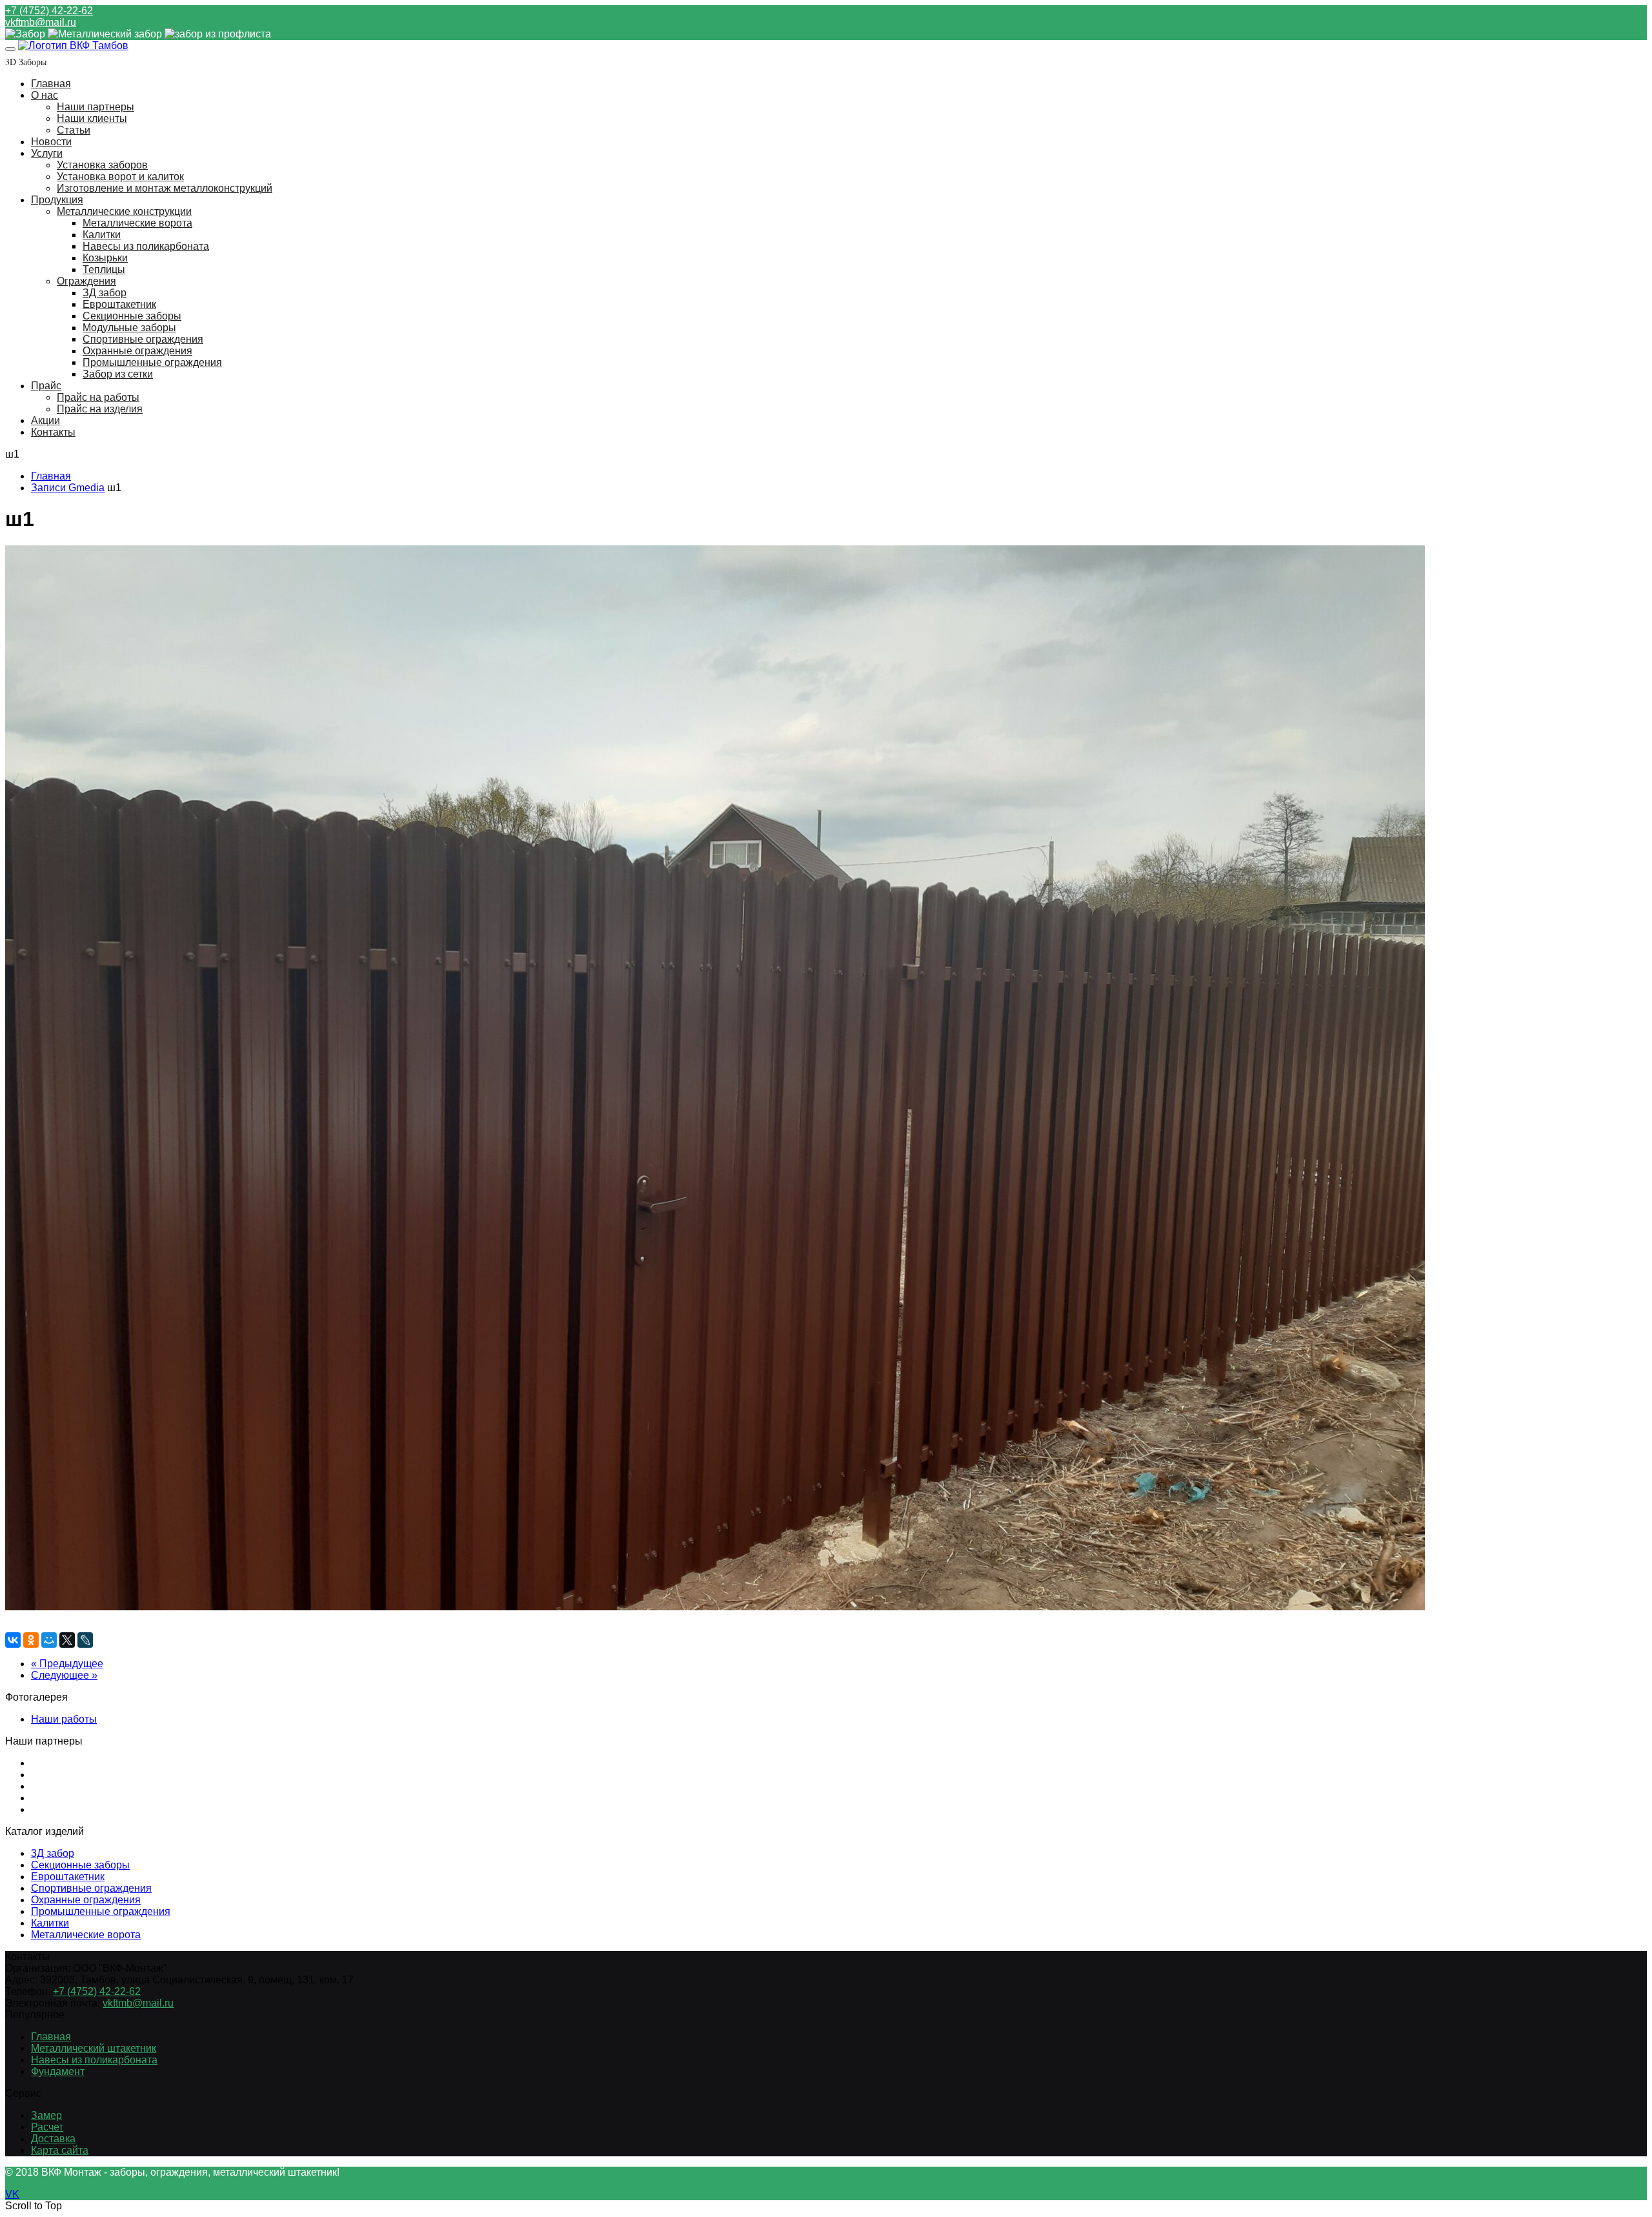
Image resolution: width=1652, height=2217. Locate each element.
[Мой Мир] (49, 1640)
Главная (51, 84)
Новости (51, 142)
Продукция (57, 200)
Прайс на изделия (100, 409)
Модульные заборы (129, 328)
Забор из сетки (118, 374)
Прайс (46, 386)
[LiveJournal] (85, 1640)
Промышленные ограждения (152, 362)
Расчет (47, 2127)
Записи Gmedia (68, 488)
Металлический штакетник (94, 2048)
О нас (45, 95)
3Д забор (53, 1853)
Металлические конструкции (124, 211)
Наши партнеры (96, 107)
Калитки (102, 235)
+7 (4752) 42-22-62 (49, 11)
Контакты (53, 432)
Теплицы (104, 269)
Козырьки (105, 258)
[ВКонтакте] (13, 1640)
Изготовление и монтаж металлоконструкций (165, 188)
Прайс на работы (98, 397)
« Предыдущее (67, 1664)
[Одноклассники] (31, 1640)
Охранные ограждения (137, 351)
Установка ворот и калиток (120, 177)
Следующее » (64, 1675)
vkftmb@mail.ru (41, 22)
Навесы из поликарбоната (146, 246)
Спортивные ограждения (143, 339)
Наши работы (64, 1719)
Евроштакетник (119, 304)
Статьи (74, 130)
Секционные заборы (132, 316)
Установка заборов (102, 165)
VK (12, 2194)
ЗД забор (105, 293)
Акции (45, 420)
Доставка (53, 2139)
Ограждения (86, 281)
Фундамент (58, 2071)
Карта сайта (60, 2150)
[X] (67, 1640)
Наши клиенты (92, 118)
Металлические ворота (137, 223)
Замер (46, 2115)
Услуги (47, 153)
